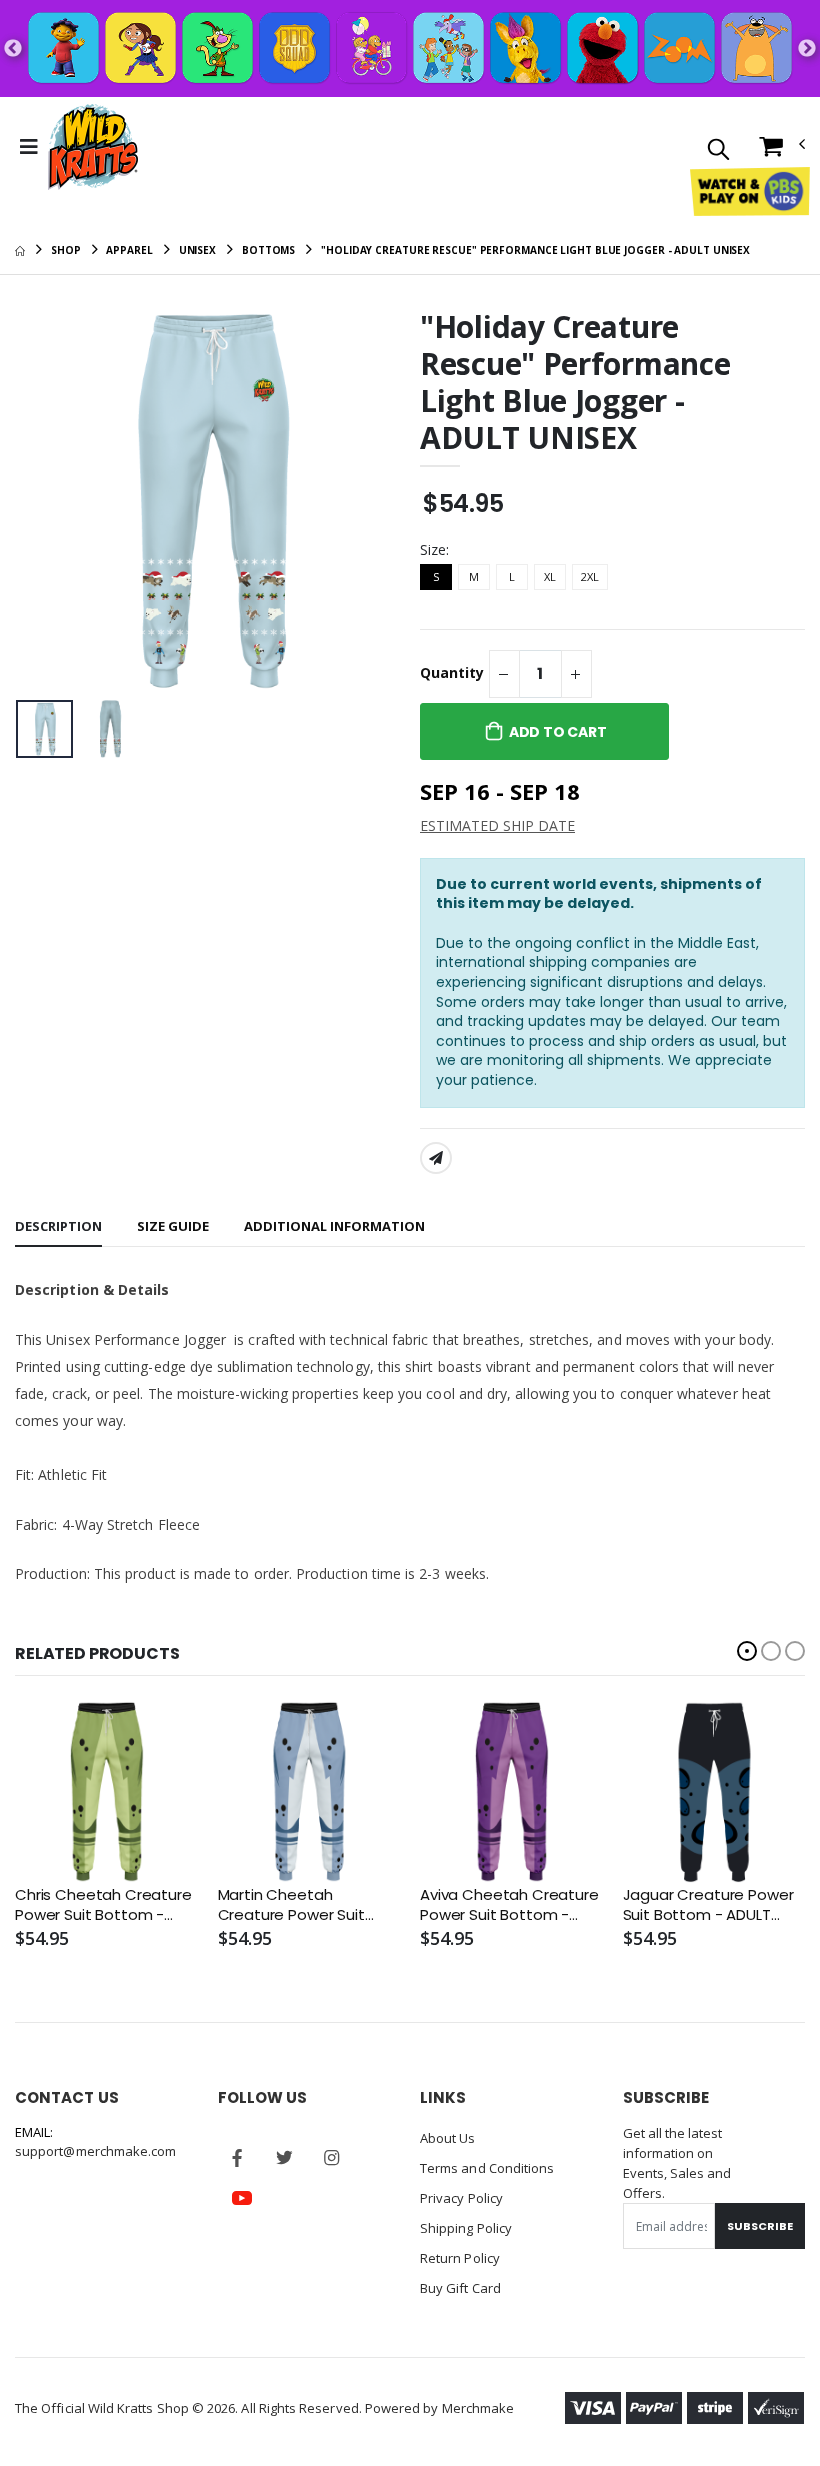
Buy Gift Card (460, 2288)
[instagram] (332, 2158)
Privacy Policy (461, 2198)
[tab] (58, 1227)
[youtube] (242, 2198)
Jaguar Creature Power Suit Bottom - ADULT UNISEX (708, 1905)
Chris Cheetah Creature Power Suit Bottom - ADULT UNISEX (103, 1905)
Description (58, 1226)
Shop (66, 250)
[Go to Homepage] (93, 147)
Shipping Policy (466, 2228)
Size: (434, 549)
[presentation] (46, 500)
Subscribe (760, 2226)
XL (550, 576)
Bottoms (268, 250)
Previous (13, 49)
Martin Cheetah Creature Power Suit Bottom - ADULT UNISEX (302, 1905)
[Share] (436, 1158)
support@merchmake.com (95, 2151)
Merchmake (478, 2408)
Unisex (197, 250)
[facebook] (238, 2158)
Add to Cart (558, 732)
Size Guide (173, 1226)
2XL (590, 576)
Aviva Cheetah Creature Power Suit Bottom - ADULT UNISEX (509, 1905)
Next (807, 49)
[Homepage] (20, 250)
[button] (718, 150)
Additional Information (334, 1226)
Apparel (129, 250)
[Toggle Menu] (29, 147)
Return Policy (460, 2258)
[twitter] (285, 2158)
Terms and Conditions (487, 2168)
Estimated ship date (497, 825)
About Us (448, 2138)
